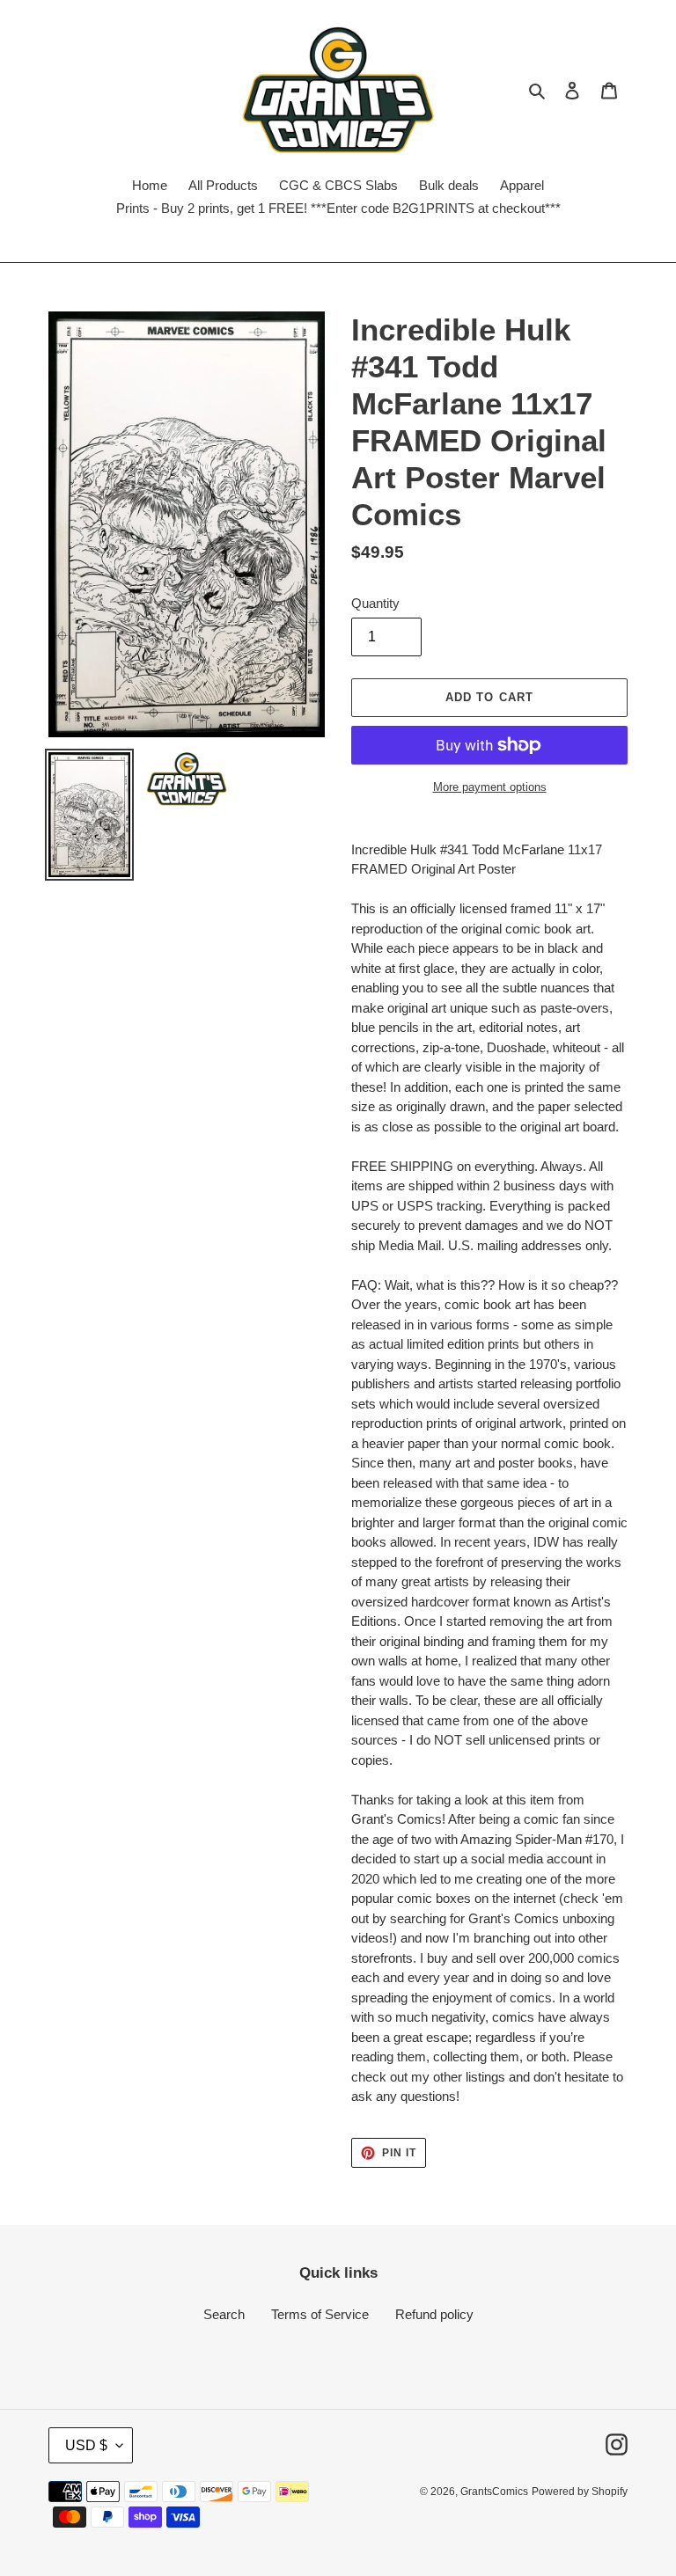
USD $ (86, 2445)
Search (224, 2314)
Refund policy (434, 2314)
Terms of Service (320, 2314)
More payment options (490, 787)
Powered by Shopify (580, 2492)
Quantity (375, 603)
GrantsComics (494, 2492)
